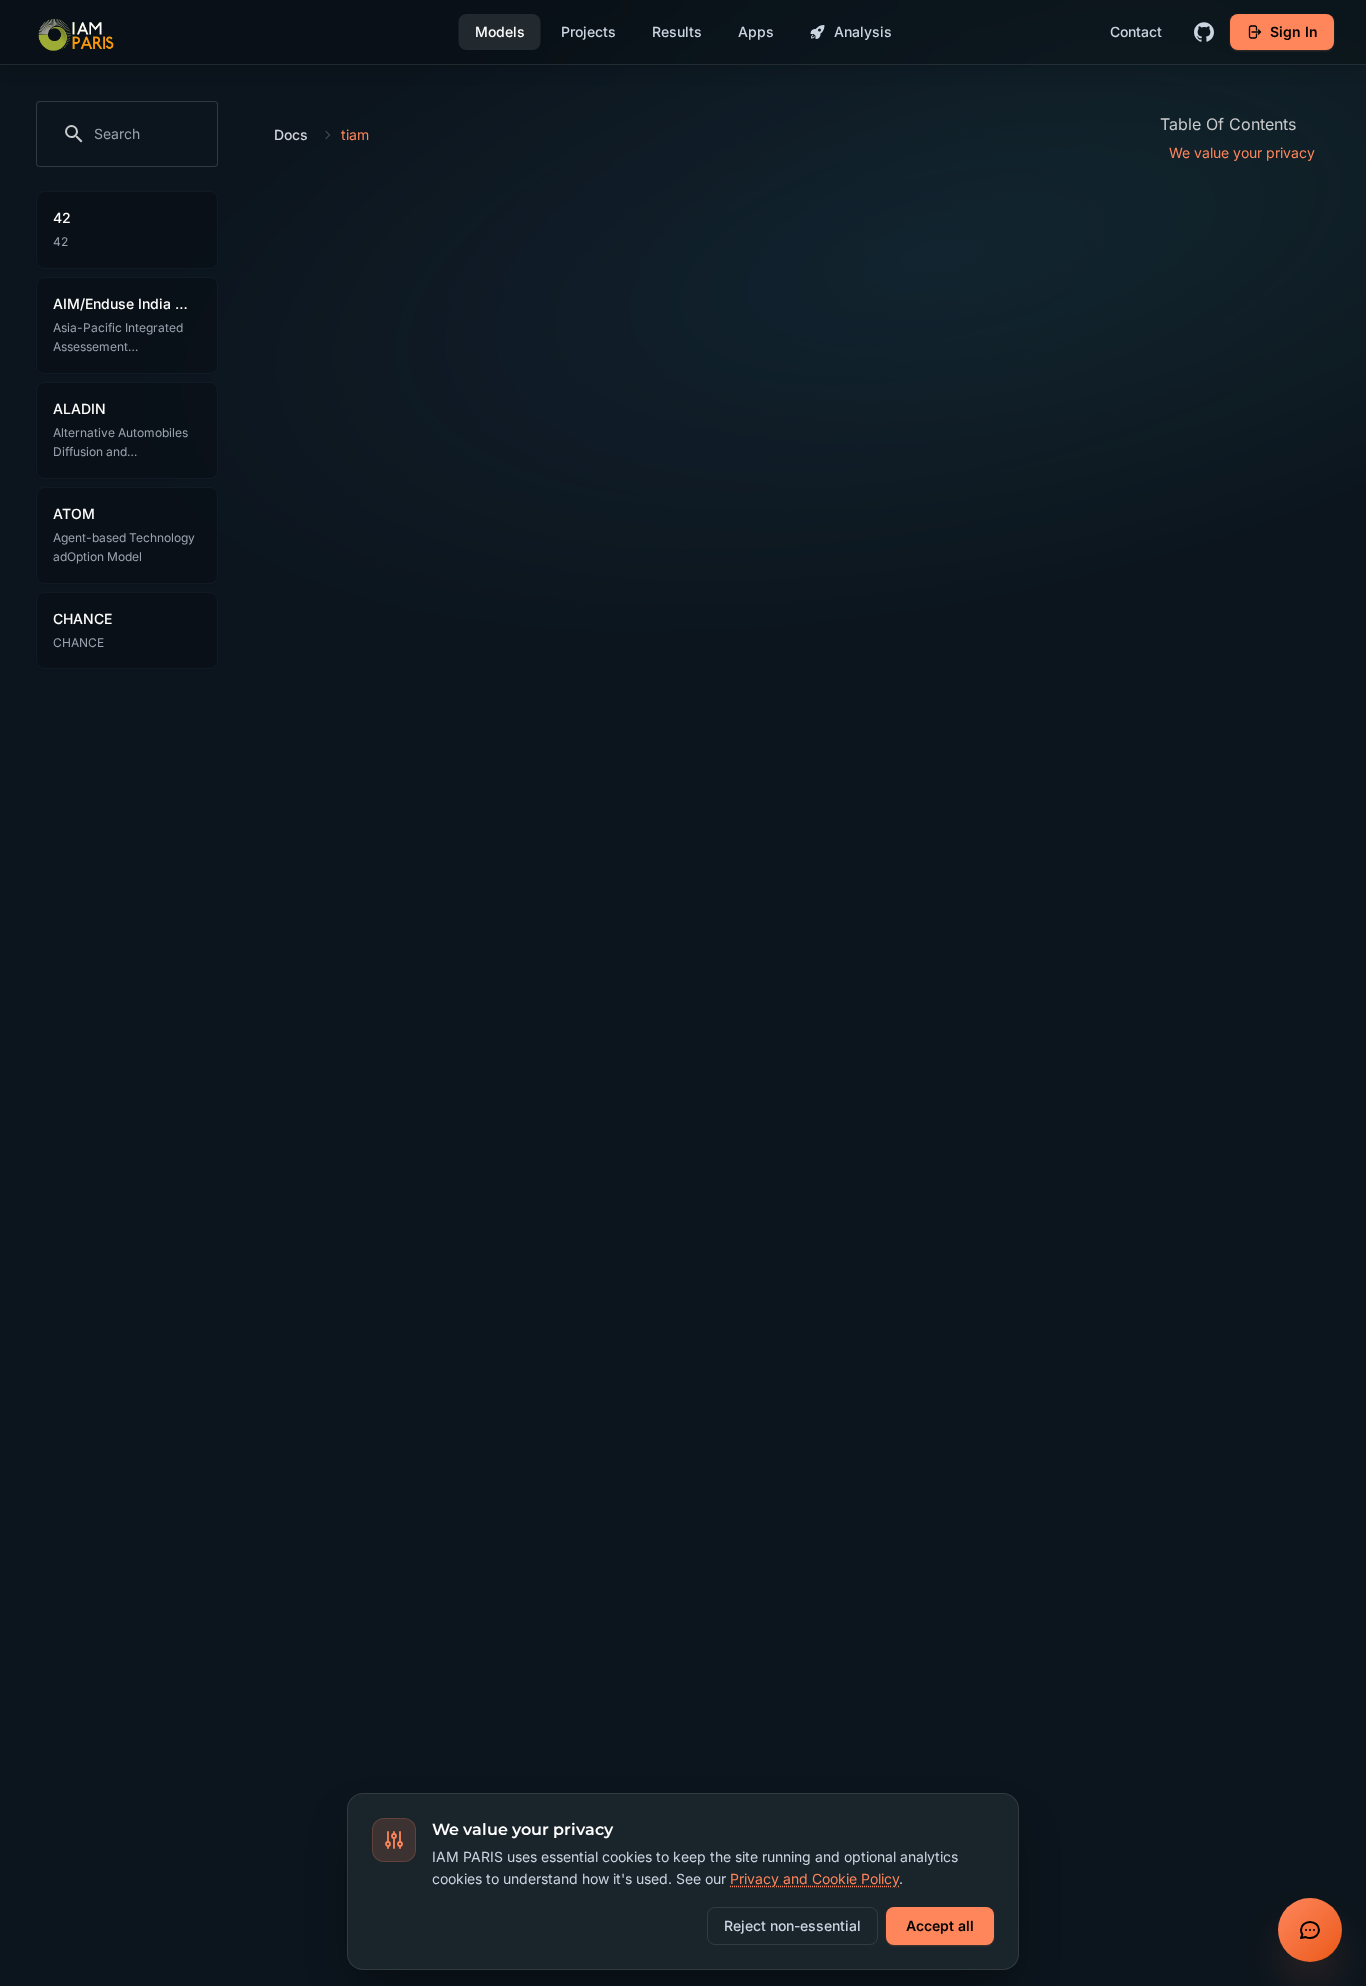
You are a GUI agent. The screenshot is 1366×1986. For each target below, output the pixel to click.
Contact (1136, 31)
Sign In (1294, 31)
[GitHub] (1204, 32)
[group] (127, 134)
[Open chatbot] (1310, 1930)
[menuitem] (1256, 152)
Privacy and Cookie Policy (814, 1878)
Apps (756, 31)
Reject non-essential (792, 1925)
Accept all (940, 1925)
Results (677, 31)
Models (500, 31)
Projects (588, 31)
